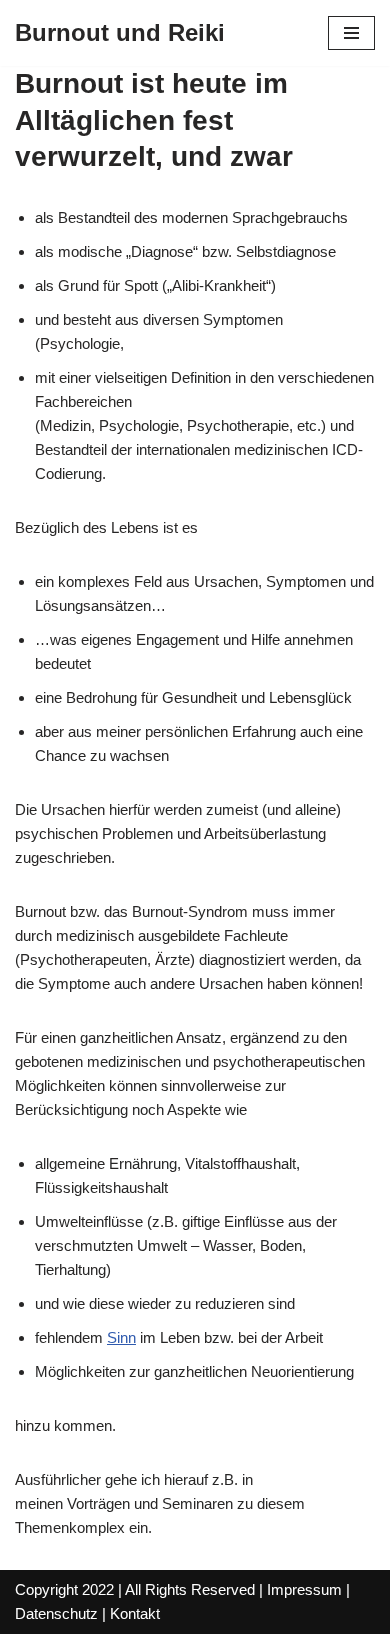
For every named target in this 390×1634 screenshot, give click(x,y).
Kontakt (135, 1613)
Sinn (121, 1337)
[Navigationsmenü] (351, 33)
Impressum (304, 1589)
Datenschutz (56, 1613)
